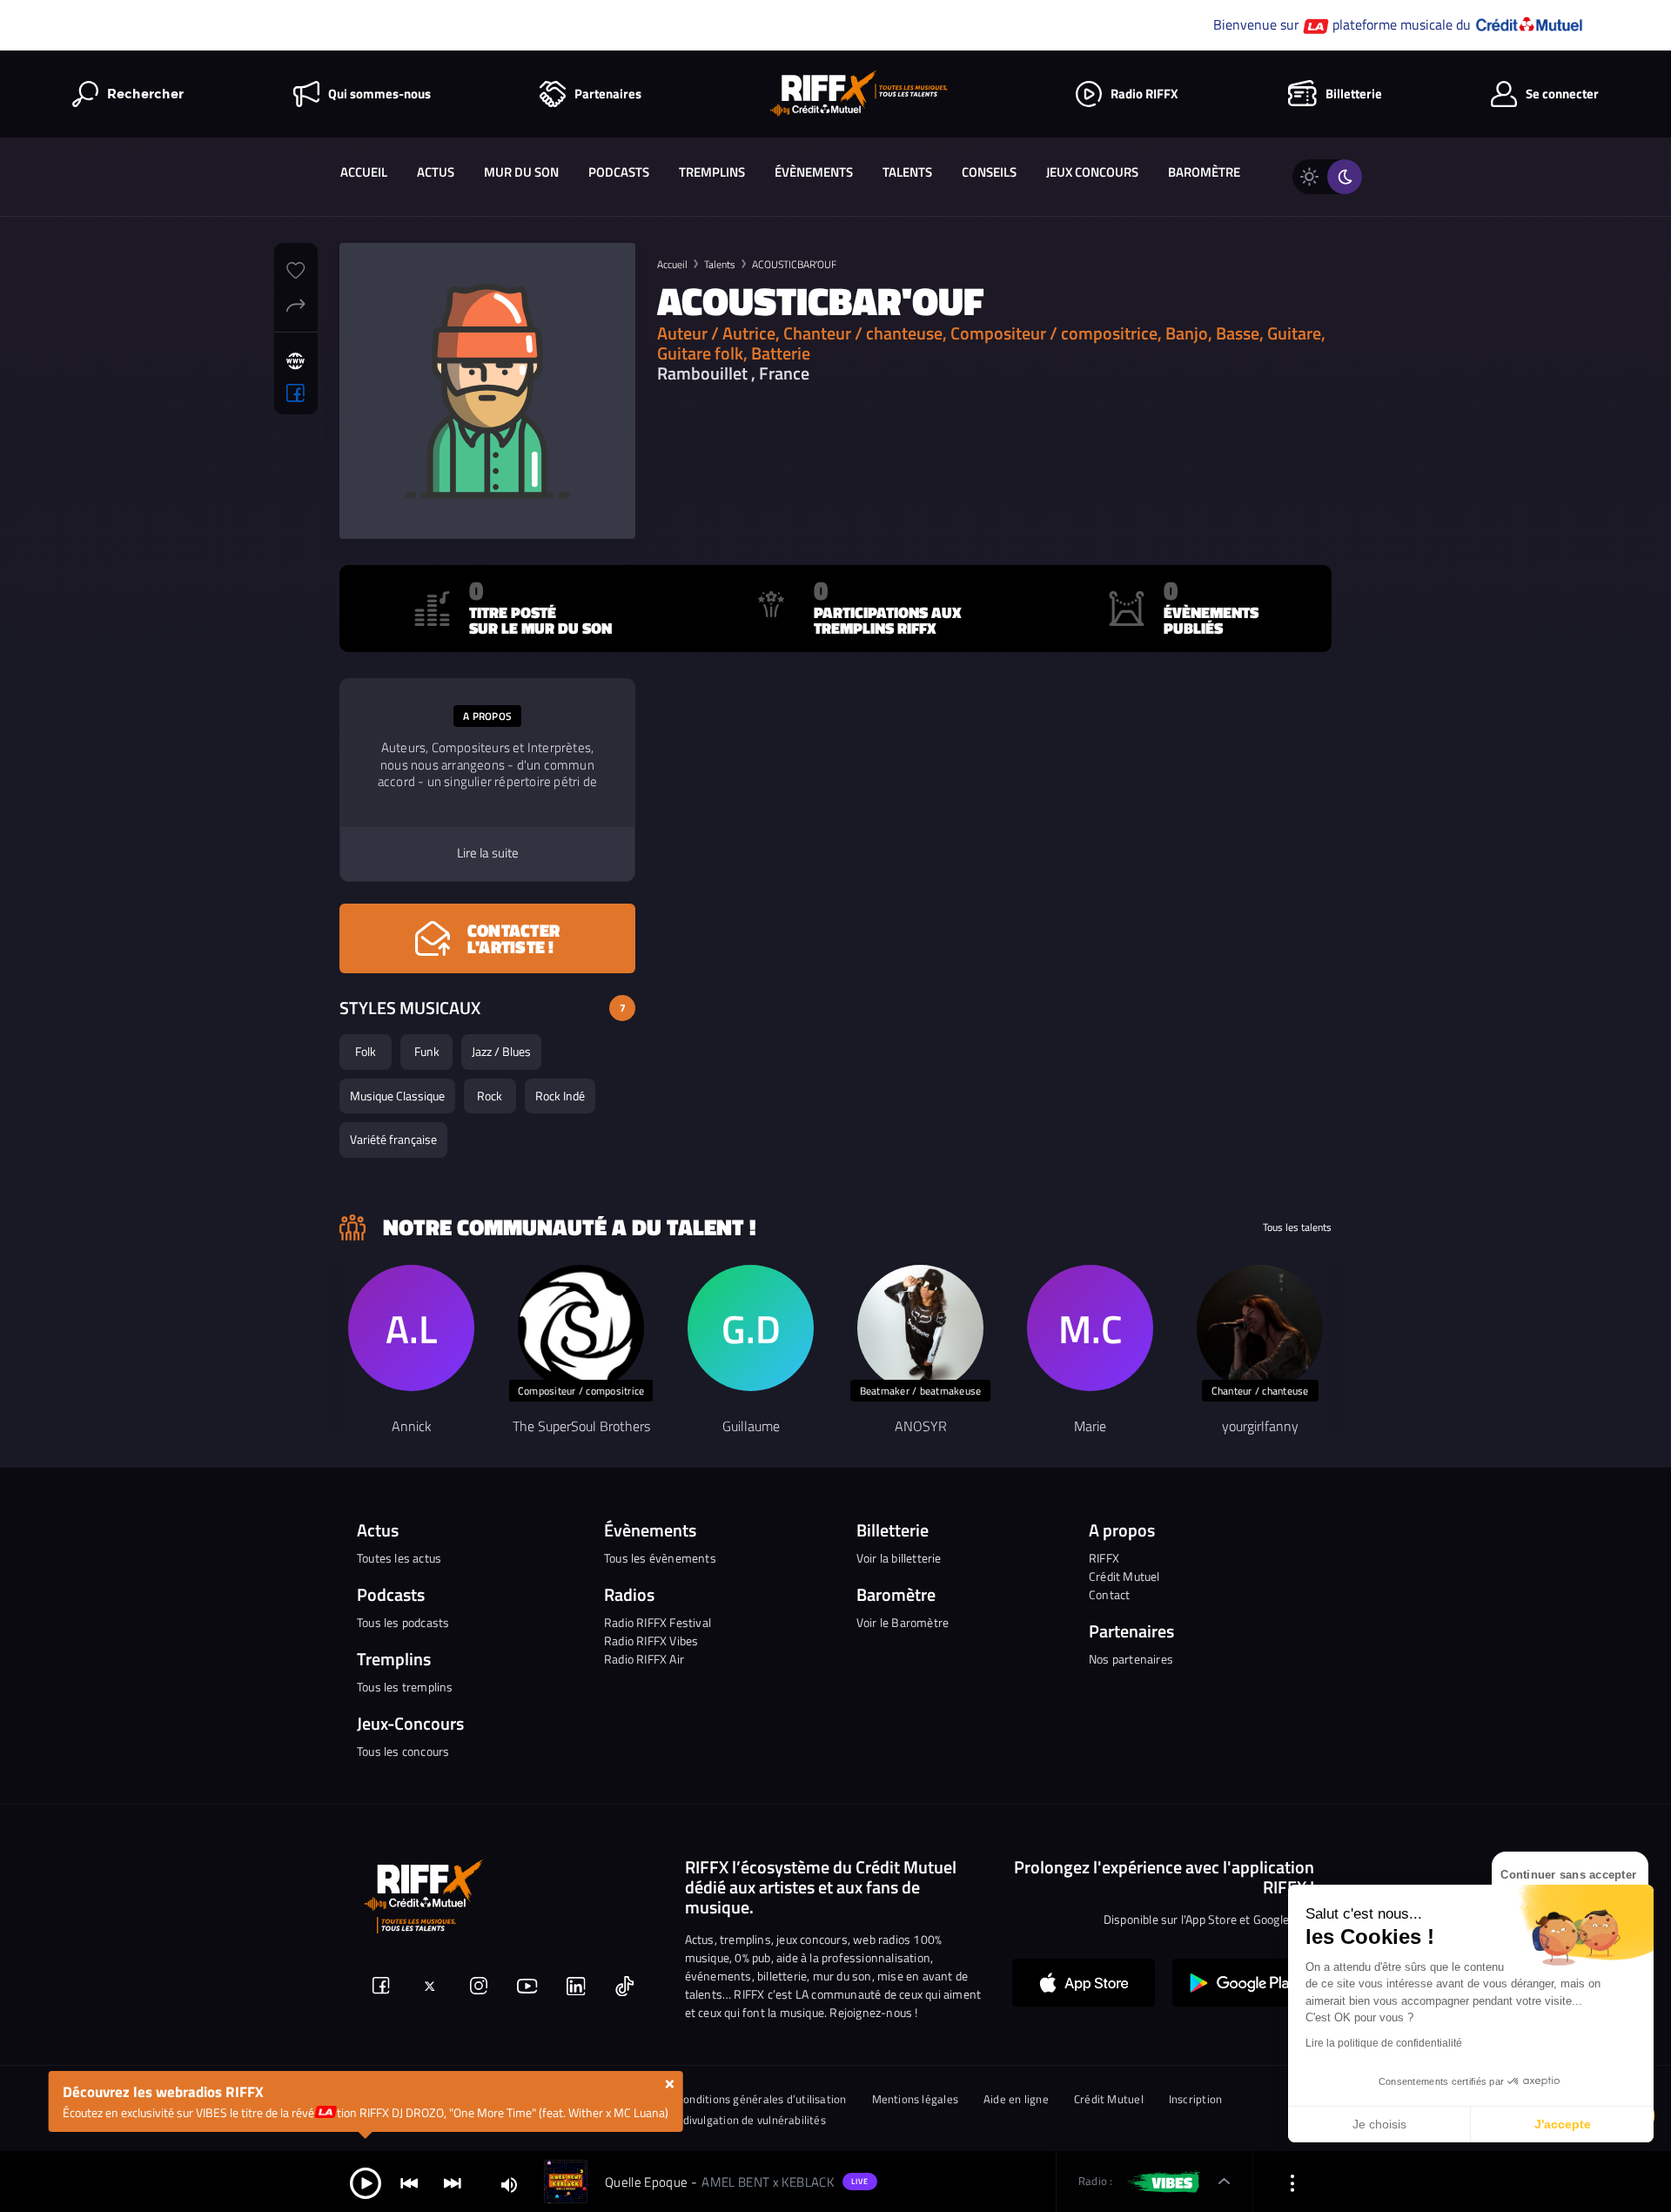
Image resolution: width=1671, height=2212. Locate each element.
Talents (907, 172)
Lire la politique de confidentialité (1384, 2043)
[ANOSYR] (920, 1328)
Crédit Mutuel (1124, 1576)
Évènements (814, 172)
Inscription (1195, 2099)
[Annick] (411, 1328)
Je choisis (1379, 2124)
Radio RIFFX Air (644, 1659)
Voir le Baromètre (903, 1622)
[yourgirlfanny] (1260, 1328)
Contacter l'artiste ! (513, 938)
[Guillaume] (751, 1328)
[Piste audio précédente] (409, 2182)
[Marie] (1090, 1328)
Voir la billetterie (899, 1558)
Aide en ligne (1016, 2099)
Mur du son (521, 172)
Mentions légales (916, 2099)
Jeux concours (1092, 172)
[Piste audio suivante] (453, 2182)
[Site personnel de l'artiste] (296, 361)
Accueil (364, 172)
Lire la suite (488, 853)
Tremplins (712, 172)
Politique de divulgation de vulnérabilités (723, 2120)
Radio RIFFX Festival (658, 1622)
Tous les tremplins (405, 1687)
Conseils (989, 172)
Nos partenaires (1131, 1659)
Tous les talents (1297, 1227)
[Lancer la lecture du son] (366, 2182)
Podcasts (619, 172)
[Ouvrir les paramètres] (1292, 2182)
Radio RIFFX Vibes (651, 1641)
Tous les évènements (660, 1558)
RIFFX (1104, 1558)
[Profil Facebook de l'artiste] (296, 393)
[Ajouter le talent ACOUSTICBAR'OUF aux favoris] (296, 268)
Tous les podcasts (403, 1622)
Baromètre (1204, 172)
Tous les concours (403, 1751)
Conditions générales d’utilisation (762, 2099)
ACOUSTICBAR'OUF (794, 264)
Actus (436, 172)
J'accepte (1563, 2124)
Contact (1109, 1594)
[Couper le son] (509, 2184)
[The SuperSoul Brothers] (581, 1328)
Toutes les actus (399, 1558)
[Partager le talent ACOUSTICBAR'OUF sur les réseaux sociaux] (296, 303)
